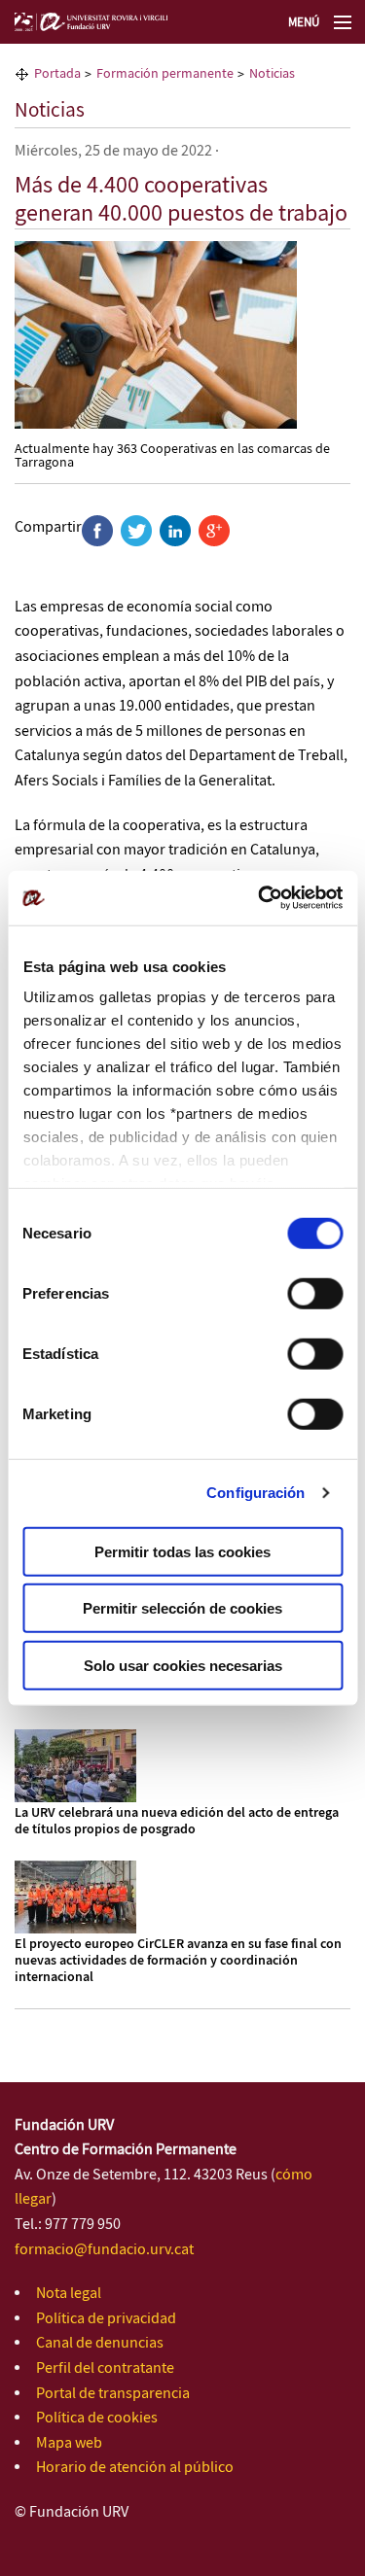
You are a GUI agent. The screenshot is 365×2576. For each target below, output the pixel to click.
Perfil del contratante (105, 2368)
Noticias (50, 111)
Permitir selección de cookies (182, 1608)
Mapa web (69, 2443)
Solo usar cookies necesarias (183, 1665)
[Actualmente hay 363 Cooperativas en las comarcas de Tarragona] (156, 334)
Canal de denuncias (100, 2343)
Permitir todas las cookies (182, 1551)
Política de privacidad (106, 2319)
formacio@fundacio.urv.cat (104, 2250)
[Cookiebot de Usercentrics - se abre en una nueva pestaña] (260, 898)
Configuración (255, 1493)
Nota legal (69, 2294)
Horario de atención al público (135, 2468)
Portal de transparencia (113, 2394)
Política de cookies (97, 2418)
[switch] (315, 1293)
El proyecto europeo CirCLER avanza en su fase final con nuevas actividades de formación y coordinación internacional (178, 1961)
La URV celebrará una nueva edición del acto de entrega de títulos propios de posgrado (177, 1821)
